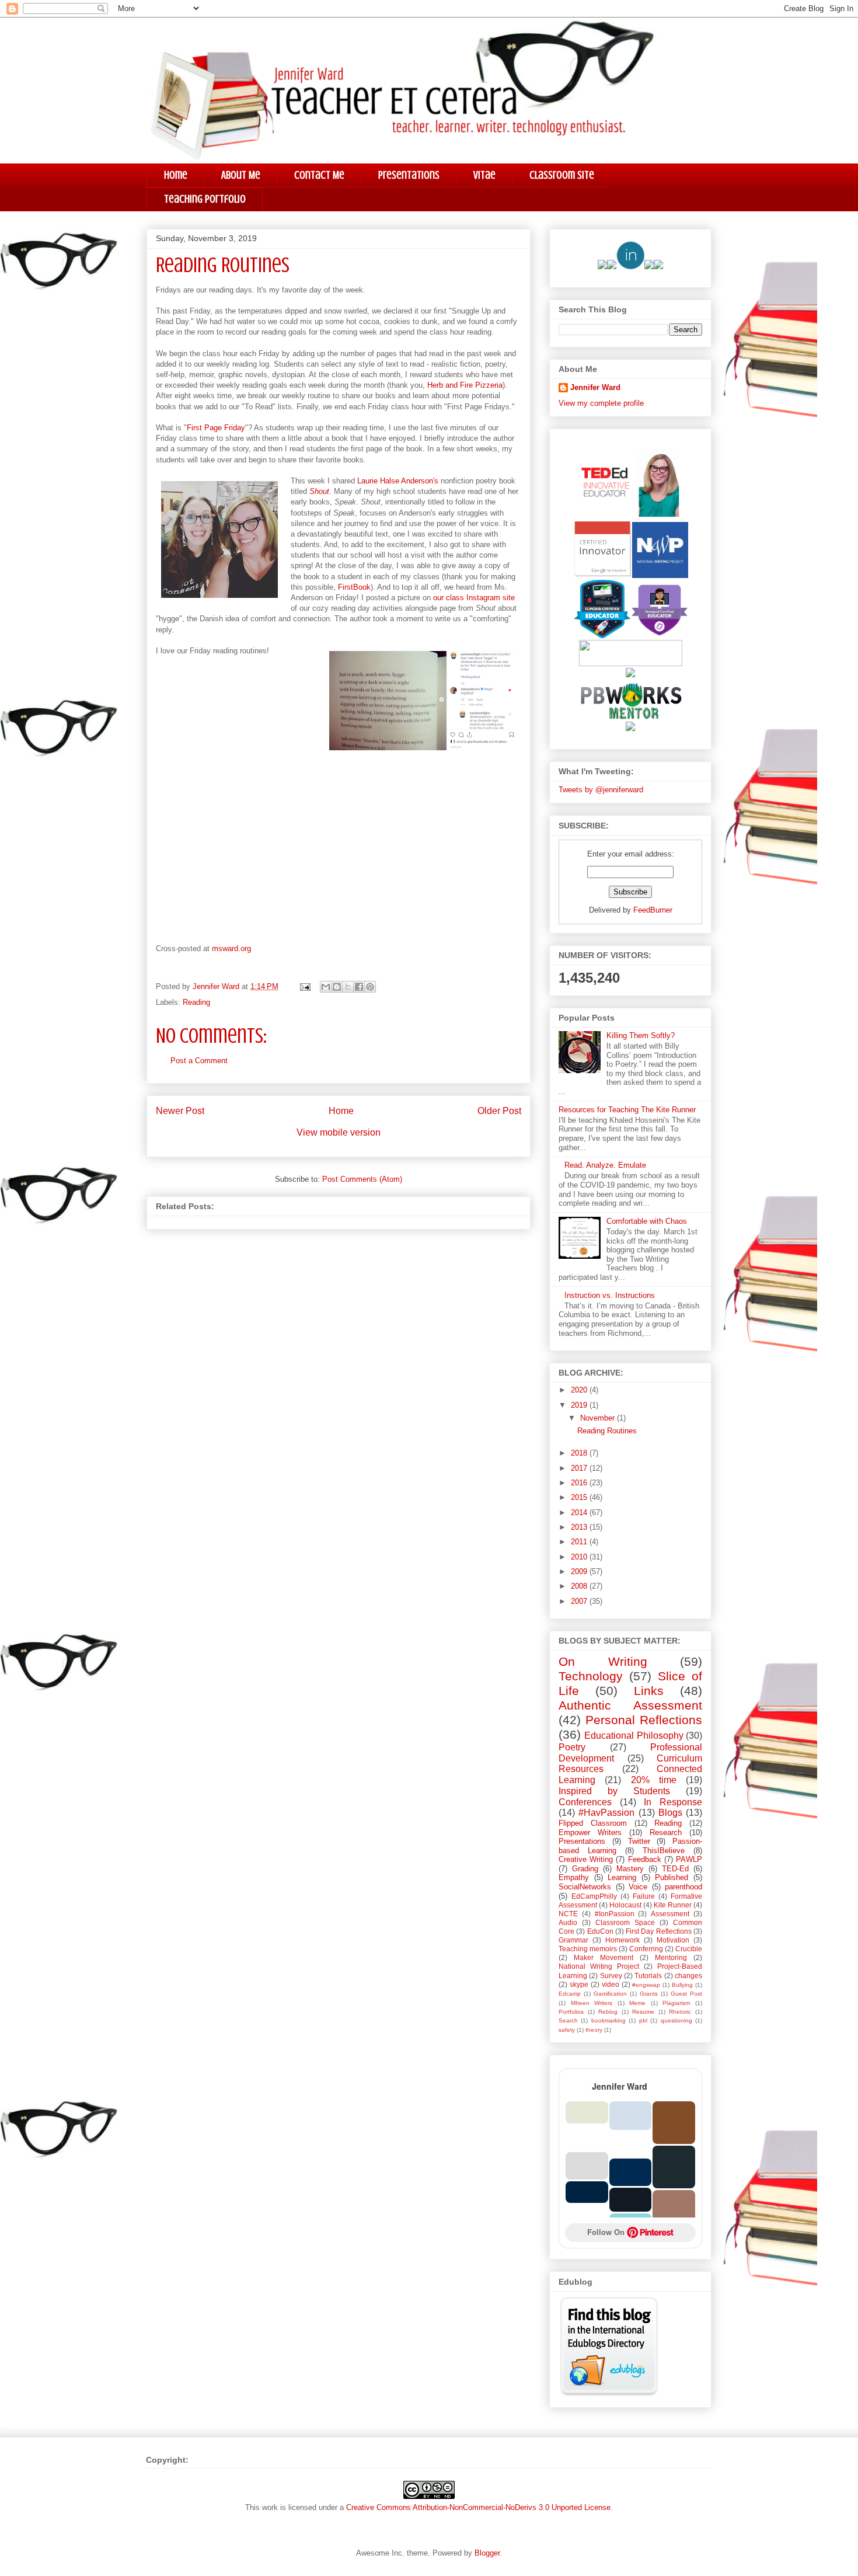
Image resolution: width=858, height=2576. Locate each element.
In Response (673, 1802)
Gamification (610, 1994)
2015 (580, 1497)
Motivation (673, 1940)
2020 (580, 1390)
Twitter (639, 1841)
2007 (580, 1601)
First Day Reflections (659, 1931)
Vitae (484, 175)
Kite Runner (673, 1905)
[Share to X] (348, 987)
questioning (676, 2020)
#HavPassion (606, 1813)
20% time (654, 1780)
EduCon (600, 1931)
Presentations (409, 175)
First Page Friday (216, 428)
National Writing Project (599, 1966)
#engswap (646, 1985)
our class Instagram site (474, 598)
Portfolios (571, 2012)
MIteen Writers (592, 2003)
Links (649, 1691)
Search (568, 2020)
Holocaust (625, 1905)
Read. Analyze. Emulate (605, 1165)
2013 (580, 1527)
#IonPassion (615, 1914)
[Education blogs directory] (609, 2394)
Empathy (574, 1877)
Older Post (499, 1111)
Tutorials (648, 1975)
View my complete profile (601, 403)
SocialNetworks (585, 1887)
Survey (611, 1975)
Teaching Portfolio (205, 199)
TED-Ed (675, 1869)
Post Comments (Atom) (362, 1179)
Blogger (487, 2553)
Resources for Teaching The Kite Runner (627, 1110)
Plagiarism (676, 2003)
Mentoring (671, 1957)
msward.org (231, 948)
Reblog (608, 2012)
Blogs (670, 1813)
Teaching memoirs (588, 1949)
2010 (580, 1557)
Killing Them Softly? (641, 1035)
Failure (644, 1896)
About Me (241, 175)
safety (567, 2030)
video (611, 1984)
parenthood (683, 1887)
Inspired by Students (614, 1791)
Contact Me (319, 175)
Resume (643, 2012)
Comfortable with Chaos (647, 1221)
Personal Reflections (644, 1720)
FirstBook (354, 587)
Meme (637, 2003)
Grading (585, 1869)
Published (672, 1877)
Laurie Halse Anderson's (398, 481)
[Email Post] (304, 986)
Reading (196, 1002)
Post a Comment (199, 1061)
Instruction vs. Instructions (610, 1295)
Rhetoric (680, 2012)
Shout (319, 491)
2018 (580, 1453)
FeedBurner (653, 910)
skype (579, 1984)
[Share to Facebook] (359, 987)
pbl (643, 2020)
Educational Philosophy (634, 1736)
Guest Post (686, 1994)
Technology (591, 1676)
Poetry (572, 1747)
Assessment (670, 1914)
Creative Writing (586, 1859)
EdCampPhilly (594, 1896)
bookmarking (608, 2020)
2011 (580, 1542)
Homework (622, 1940)
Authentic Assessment (630, 1705)
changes (688, 1975)
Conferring (646, 1949)
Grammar (573, 1940)
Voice (638, 1887)
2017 (580, 1468)
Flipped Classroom (593, 1823)
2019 (580, 1405)
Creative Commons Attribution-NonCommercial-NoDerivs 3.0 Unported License (478, 2507)
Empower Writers (590, 1832)
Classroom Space (625, 1922)
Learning (622, 1877)
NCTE (568, 1914)
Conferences (585, 1802)
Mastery (630, 1869)
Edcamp (570, 1994)
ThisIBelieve (664, 1851)
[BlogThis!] (337, 987)
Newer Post (180, 1111)
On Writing (603, 1661)
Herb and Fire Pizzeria (465, 385)
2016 (580, 1483)
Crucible (689, 1949)
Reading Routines (607, 1431)
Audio (568, 1922)
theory (594, 2030)
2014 (580, 1512)
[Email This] (326, 987)
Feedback (645, 1859)
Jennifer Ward (595, 387)
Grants (649, 1994)
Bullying (682, 1985)
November (599, 1418)
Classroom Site (562, 175)
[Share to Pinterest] (370, 987)
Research (666, 1832)
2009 (580, 1571)
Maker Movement (604, 1957)
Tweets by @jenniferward (601, 790)
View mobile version (339, 1132)
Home (176, 175)
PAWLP (689, 1859)
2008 (580, 1586)
